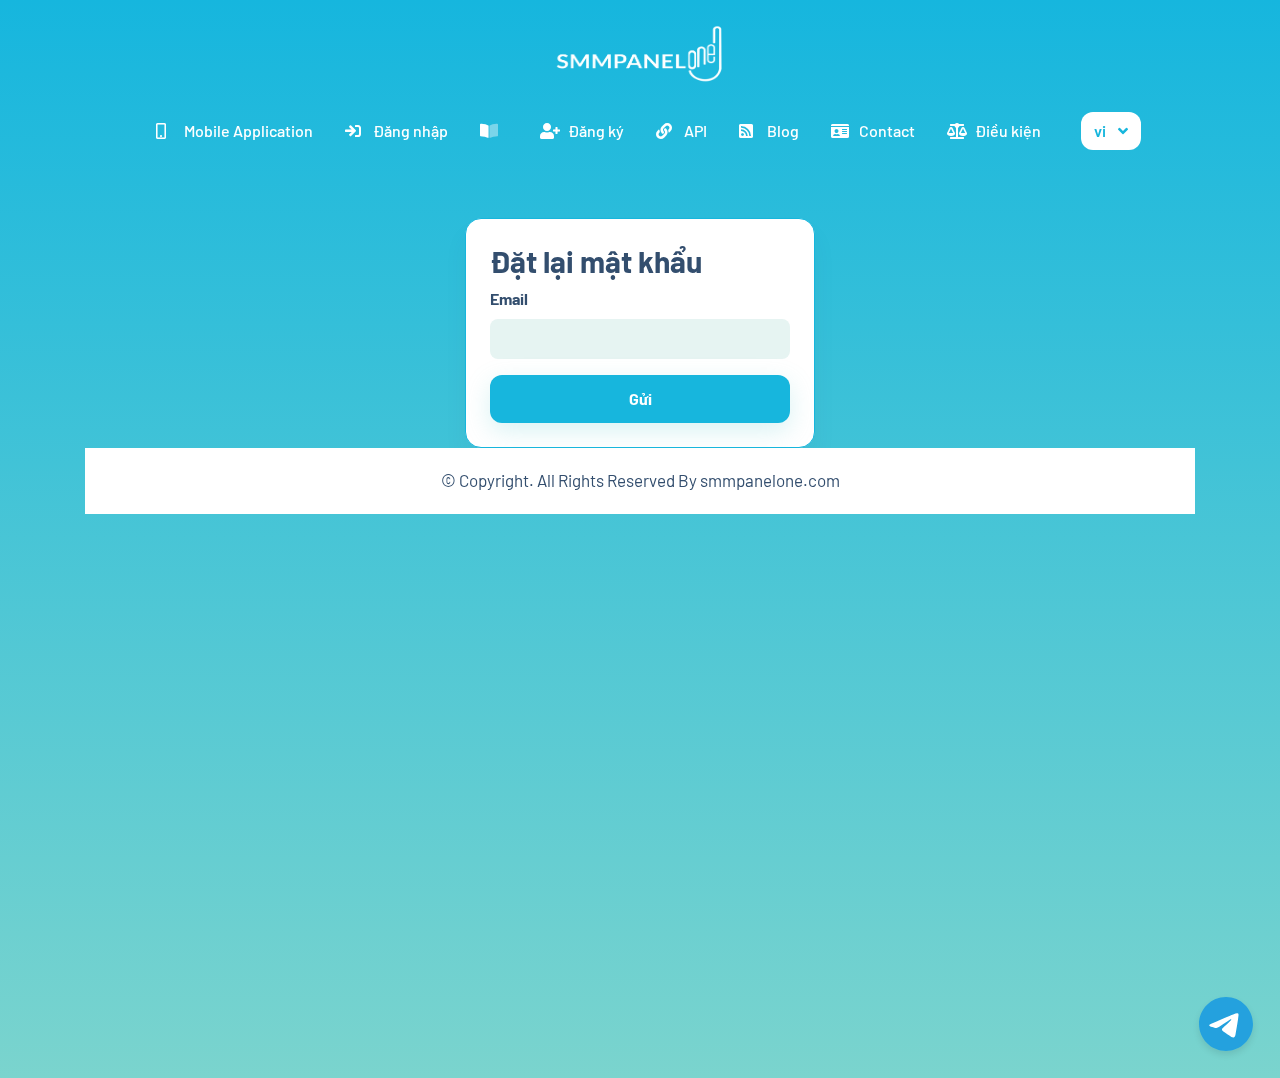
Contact (887, 130)
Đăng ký (596, 130)
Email (509, 298)
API (695, 130)
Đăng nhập (410, 130)
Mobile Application (248, 130)
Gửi (640, 398)
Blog (783, 130)
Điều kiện (1008, 130)
